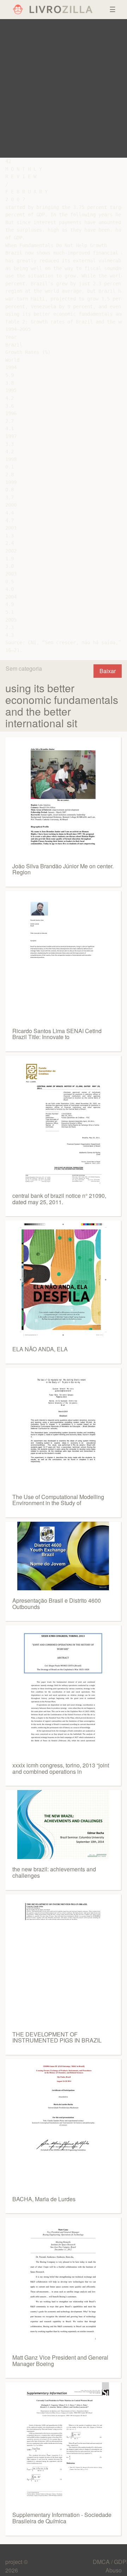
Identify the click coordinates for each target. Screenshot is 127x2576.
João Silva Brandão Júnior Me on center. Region (63, 869)
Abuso (114, 2570)
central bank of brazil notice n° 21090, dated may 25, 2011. (59, 1199)
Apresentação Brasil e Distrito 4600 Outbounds (57, 1604)
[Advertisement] (64, 88)
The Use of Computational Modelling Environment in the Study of (58, 1500)
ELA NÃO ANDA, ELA (40, 1349)
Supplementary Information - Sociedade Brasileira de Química (62, 2518)
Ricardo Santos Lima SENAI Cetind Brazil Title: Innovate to (57, 1034)
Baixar (108, 671)
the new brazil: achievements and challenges (54, 1872)
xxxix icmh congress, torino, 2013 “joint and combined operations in (61, 1768)
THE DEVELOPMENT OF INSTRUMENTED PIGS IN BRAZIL (57, 2037)
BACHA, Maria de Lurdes (44, 2199)
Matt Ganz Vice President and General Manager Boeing (60, 2361)
